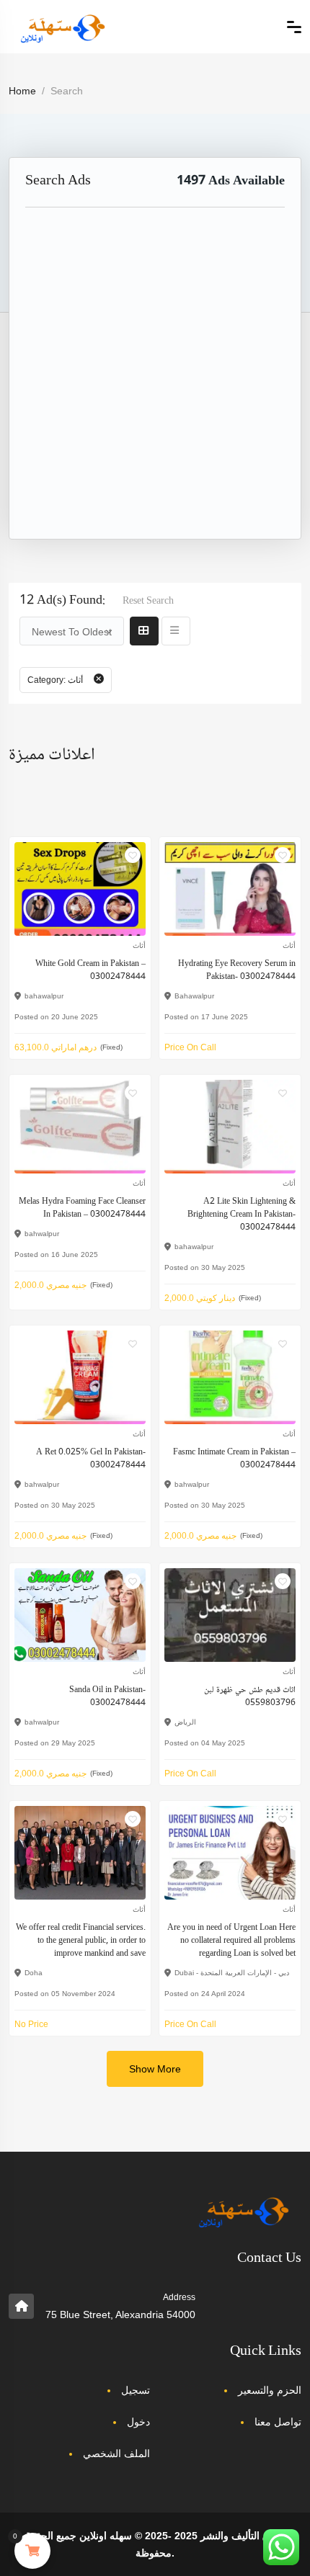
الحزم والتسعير (270, 2390)
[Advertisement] (155, 384)
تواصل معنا (278, 2422)
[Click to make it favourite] (133, 855)
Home (22, 91)
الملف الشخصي (116, 2454)
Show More (155, 2069)
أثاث (139, 945)
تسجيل (136, 2390)
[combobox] (72, 631)
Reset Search (148, 601)
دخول (138, 2422)
